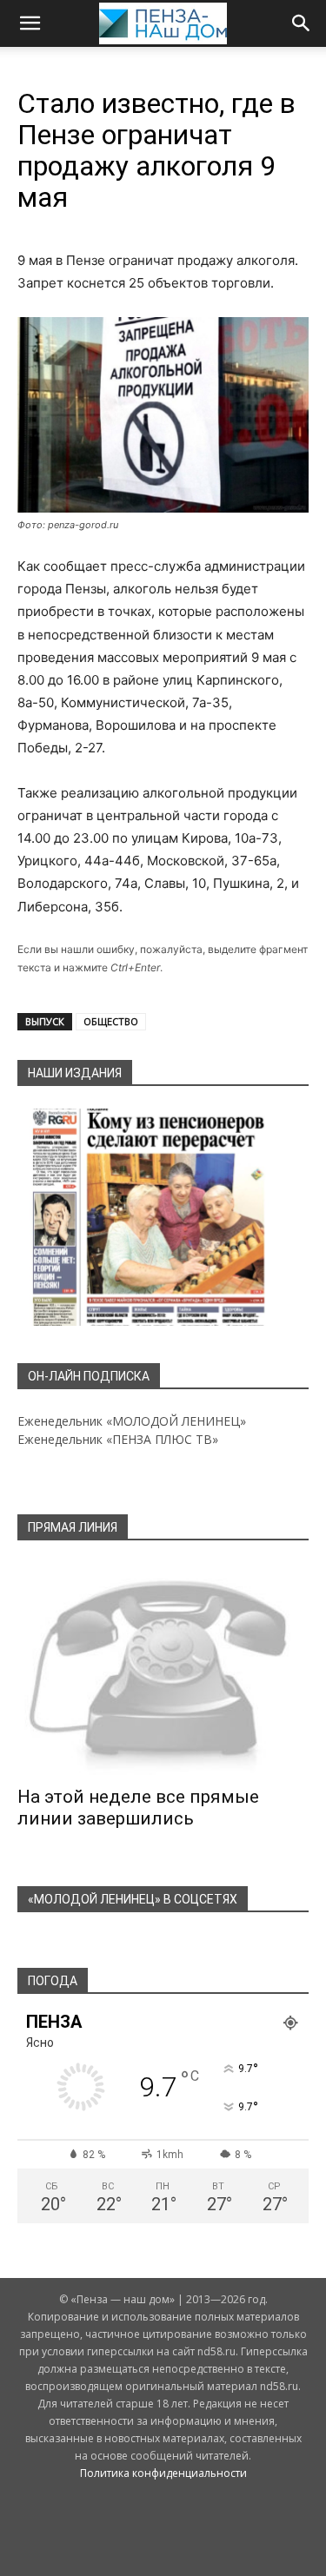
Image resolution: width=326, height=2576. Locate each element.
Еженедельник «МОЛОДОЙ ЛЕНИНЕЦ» (132, 1421)
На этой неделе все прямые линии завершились (138, 1808)
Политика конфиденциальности (163, 2473)
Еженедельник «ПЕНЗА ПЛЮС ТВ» (118, 1439)
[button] (30, 23)
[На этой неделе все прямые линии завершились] (163, 1669)
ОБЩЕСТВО (111, 1021)
